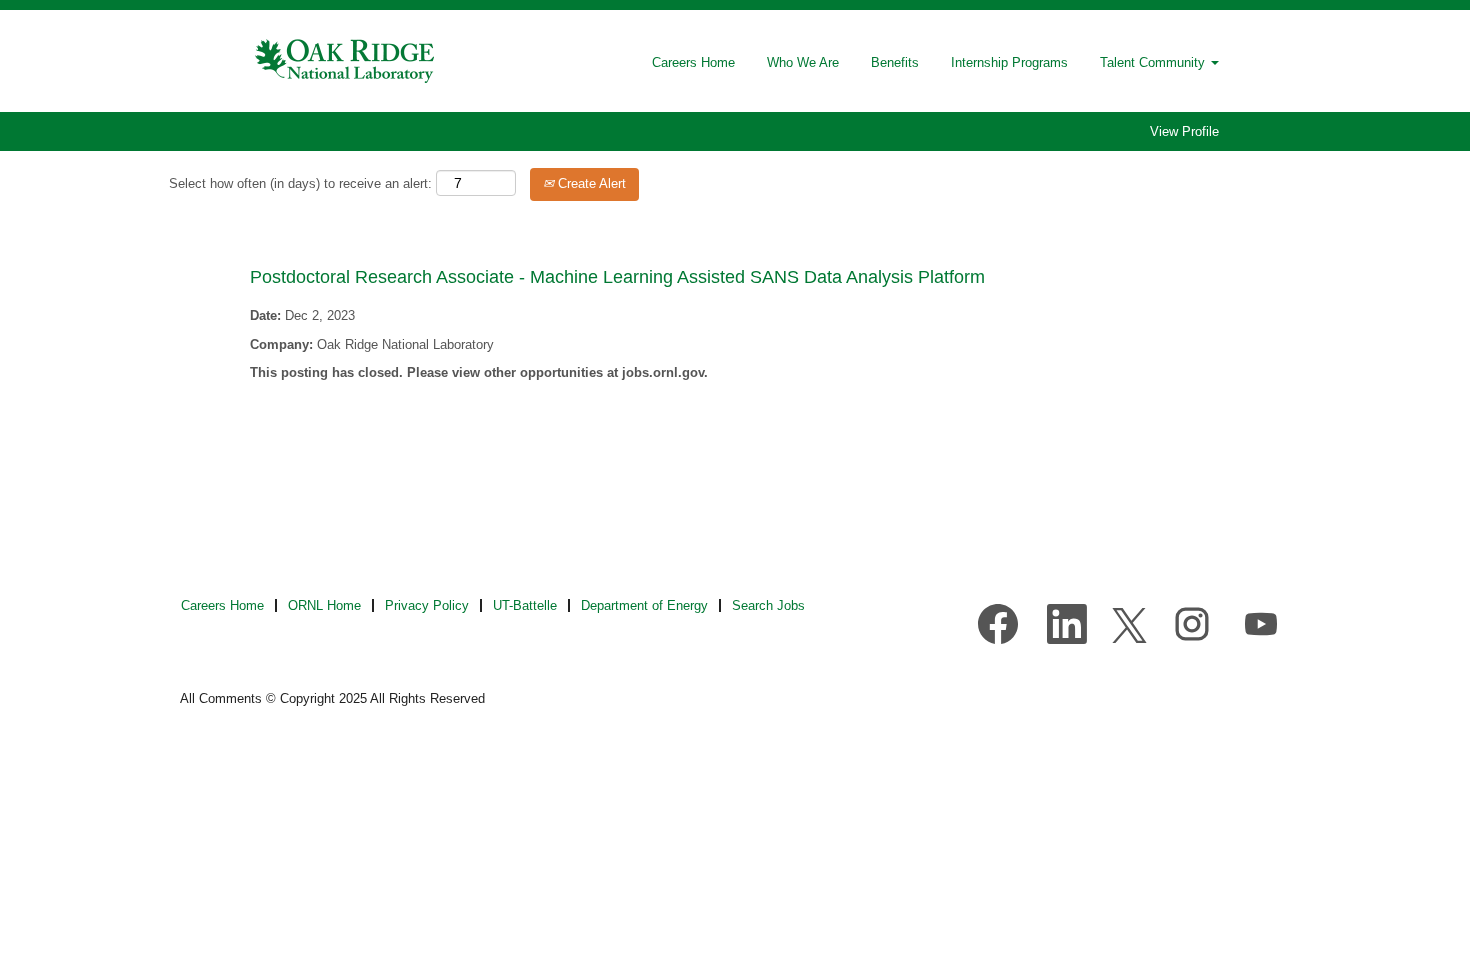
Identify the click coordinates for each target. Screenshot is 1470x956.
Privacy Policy (427, 605)
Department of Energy (644, 605)
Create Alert (590, 183)
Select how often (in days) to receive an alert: (300, 183)
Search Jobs (768, 605)
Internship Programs (1009, 62)
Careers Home (693, 62)
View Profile (1184, 131)
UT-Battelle (525, 605)
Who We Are (803, 62)
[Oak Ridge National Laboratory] (346, 61)
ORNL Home (324, 605)
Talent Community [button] (1154, 62)
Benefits (895, 62)
